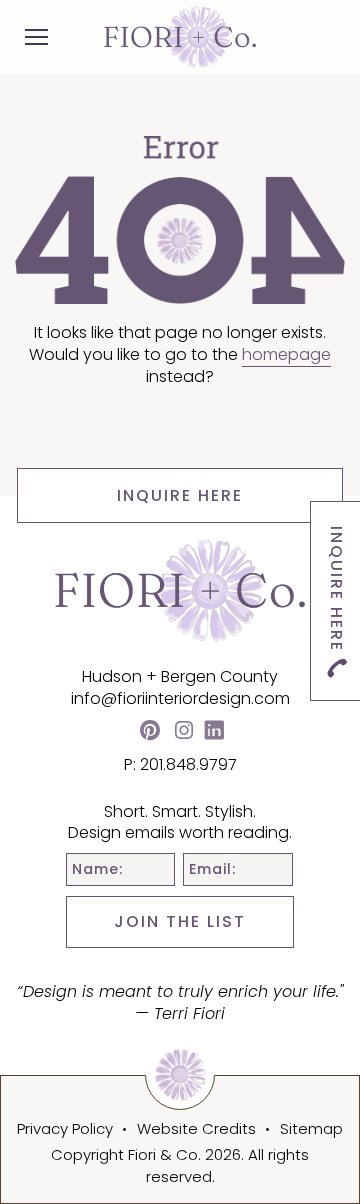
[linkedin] (214, 732)
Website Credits (196, 1128)
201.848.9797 (188, 764)
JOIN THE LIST (180, 921)
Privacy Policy (65, 1128)
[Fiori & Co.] (180, 36)
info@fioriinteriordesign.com (180, 698)
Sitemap (311, 1128)
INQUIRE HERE (180, 495)
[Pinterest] (150, 732)
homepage (286, 354)
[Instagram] (184, 732)
